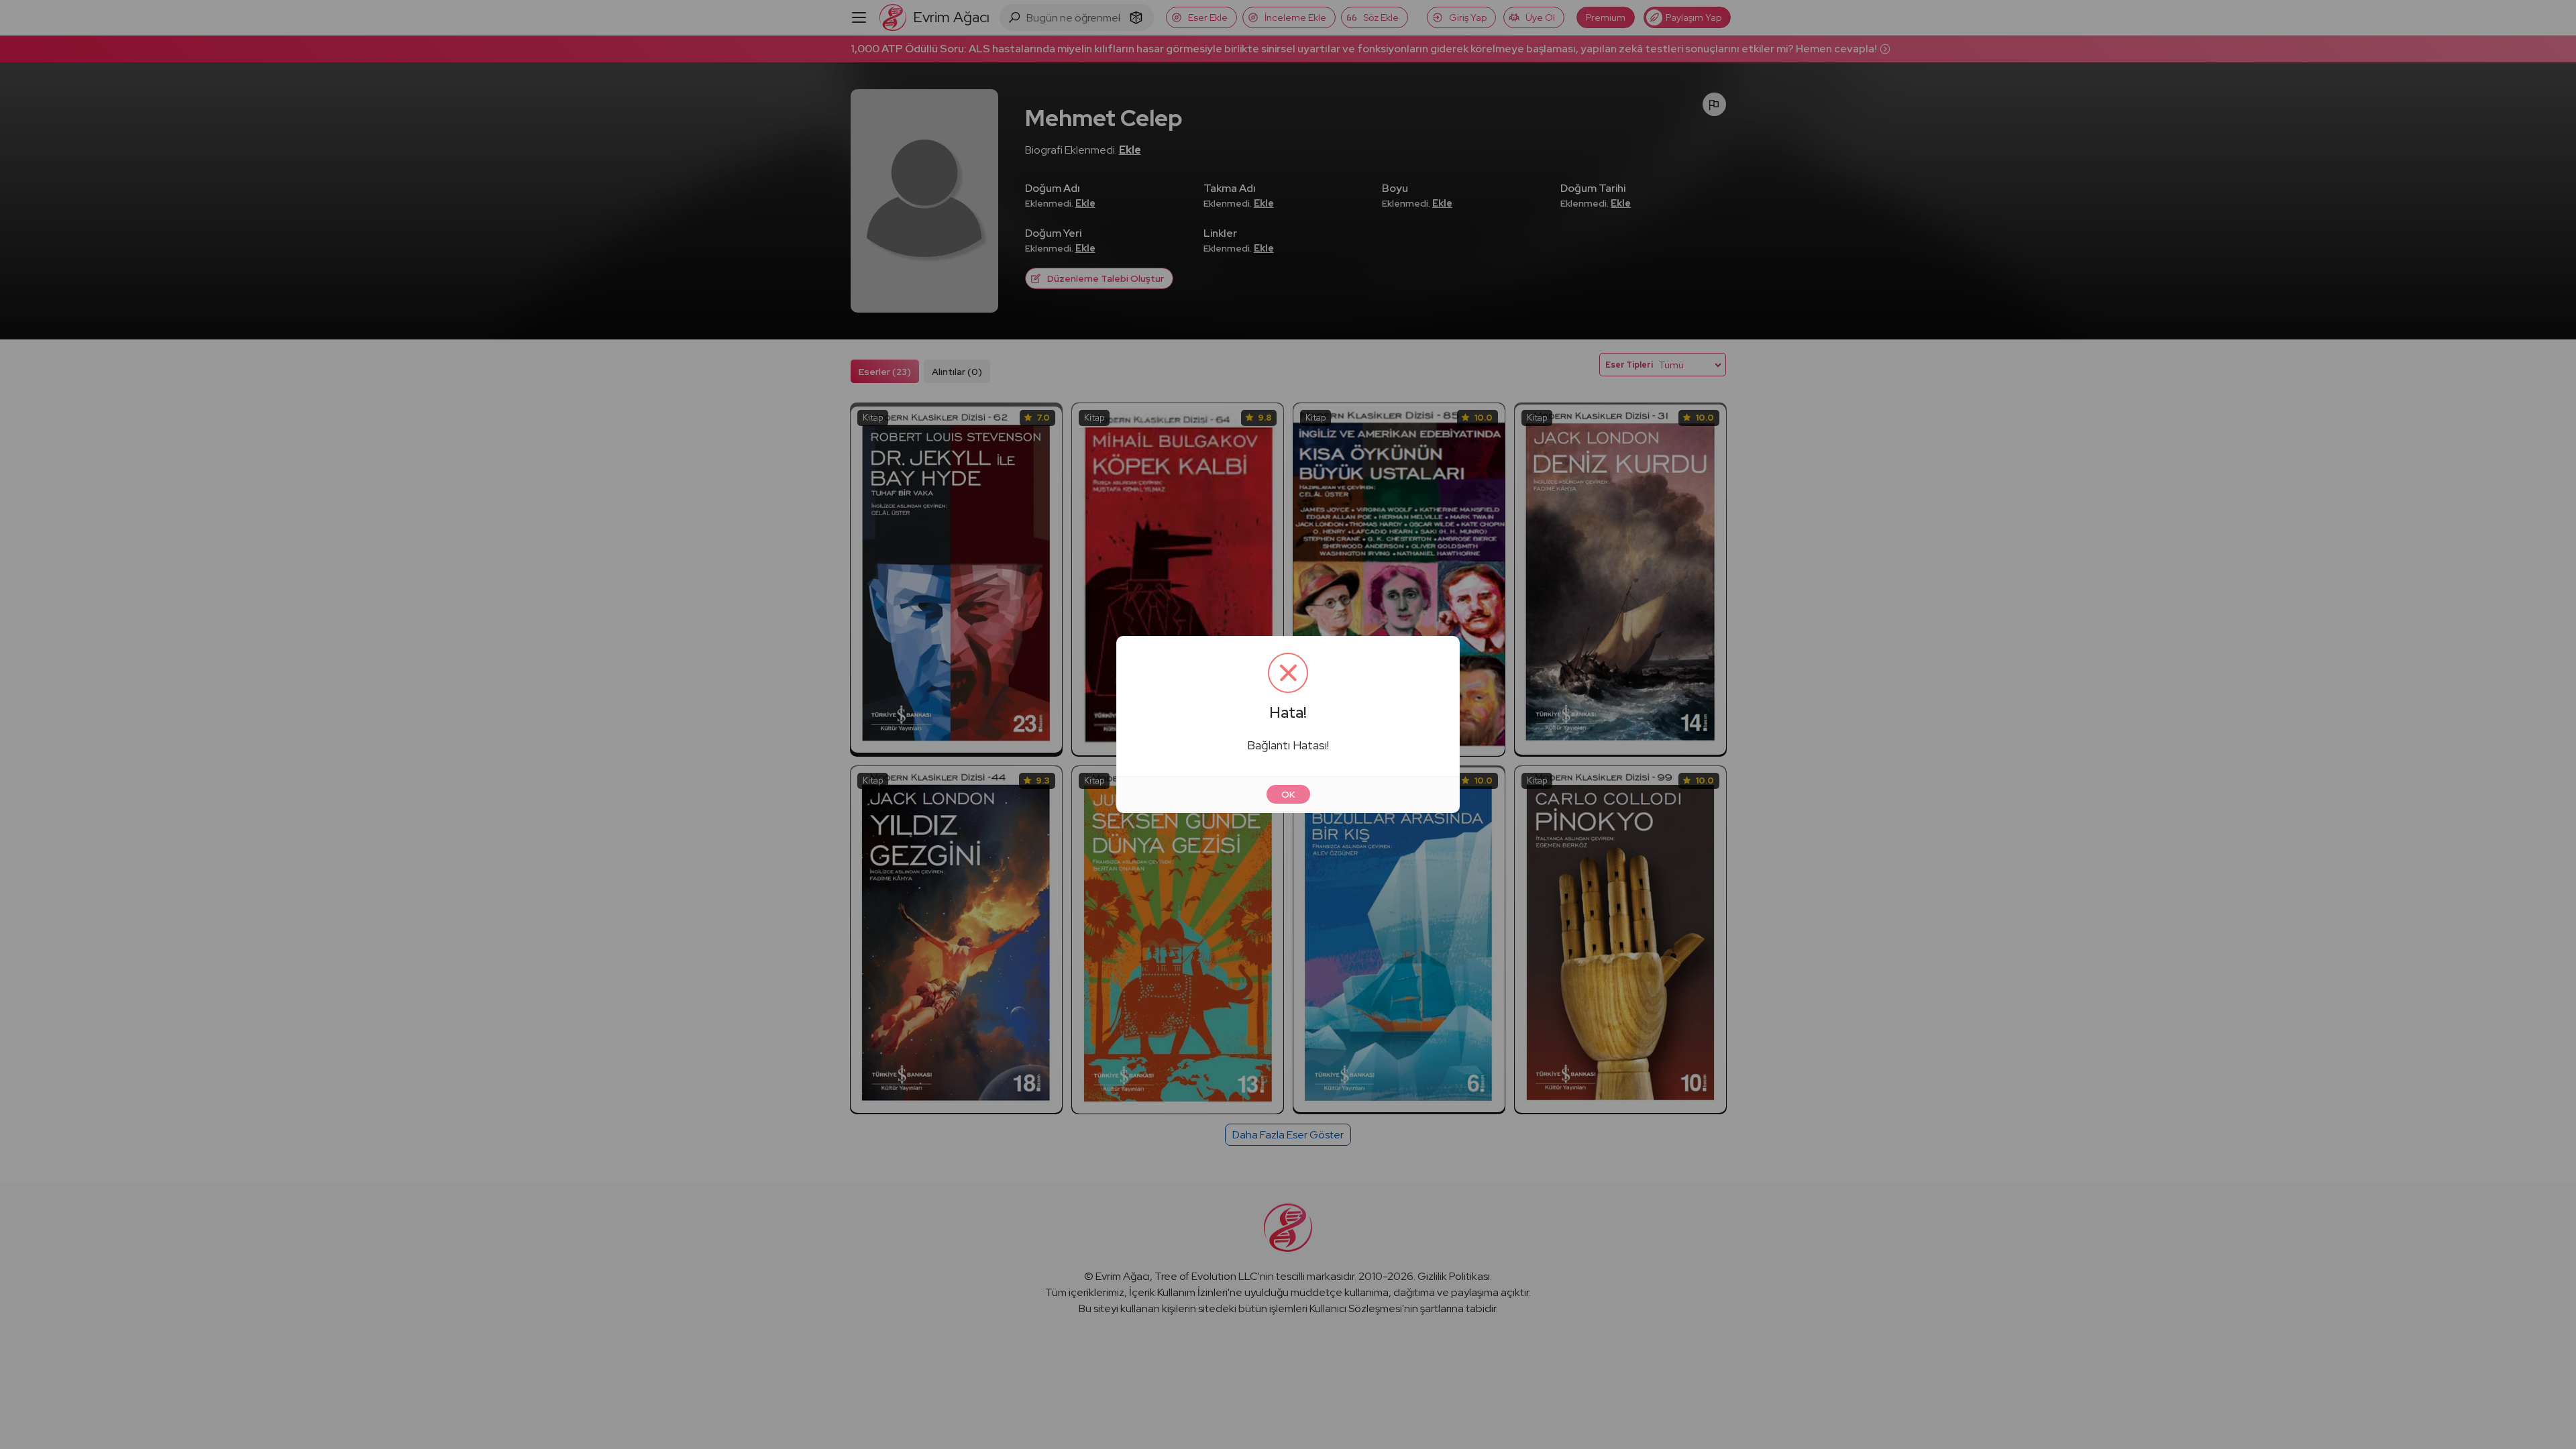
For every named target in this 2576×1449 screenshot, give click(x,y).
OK (1288, 794)
